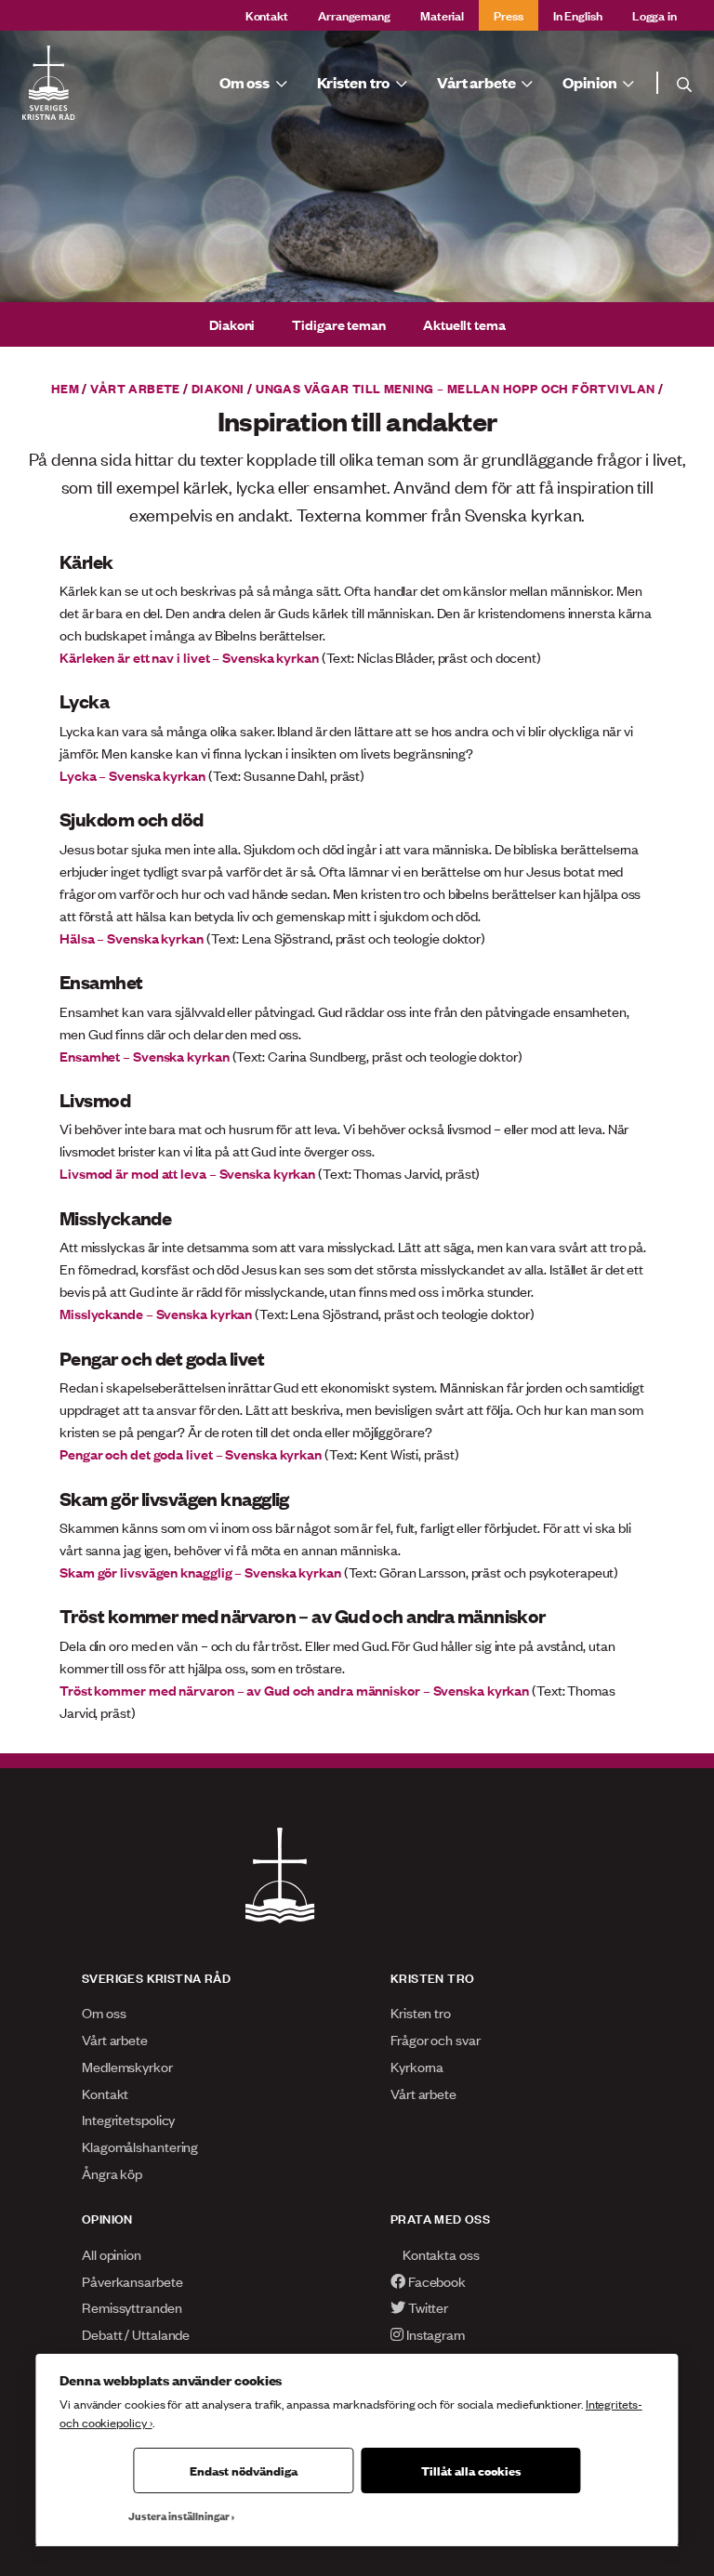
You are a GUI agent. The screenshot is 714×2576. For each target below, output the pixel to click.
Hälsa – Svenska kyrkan (132, 938)
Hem (65, 388)
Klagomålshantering (140, 2146)
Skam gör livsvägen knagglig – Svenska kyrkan (200, 1572)
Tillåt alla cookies (471, 2470)
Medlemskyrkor (127, 2066)
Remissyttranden (132, 2307)
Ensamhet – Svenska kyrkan (145, 1056)
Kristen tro (421, 2012)
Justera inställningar (179, 2516)
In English (578, 14)
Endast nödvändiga (244, 2470)
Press (509, 14)
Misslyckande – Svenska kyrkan (156, 1313)
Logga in (654, 14)
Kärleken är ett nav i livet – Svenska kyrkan (189, 657)
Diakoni (232, 324)
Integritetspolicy (128, 2119)
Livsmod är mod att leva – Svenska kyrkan (187, 1173)
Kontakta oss (440, 2254)
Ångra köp (112, 2173)
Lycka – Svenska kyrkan (132, 775)
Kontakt (267, 14)
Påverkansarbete (132, 2281)
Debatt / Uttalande (136, 2334)
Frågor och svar (436, 2039)
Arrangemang (354, 14)
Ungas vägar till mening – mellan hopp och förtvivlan (455, 388)
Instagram (434, 2334)
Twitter (427, 2307)
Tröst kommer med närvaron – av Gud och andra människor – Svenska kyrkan (294, 1690)
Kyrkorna (417, 2066)
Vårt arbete (135, 388)
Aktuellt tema (464, 324)
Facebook (436, 2281)
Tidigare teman (339, 324)
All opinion (112, 2254)
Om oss (104, 2012)
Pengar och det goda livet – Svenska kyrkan (191, 1453)
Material (442, 14)
